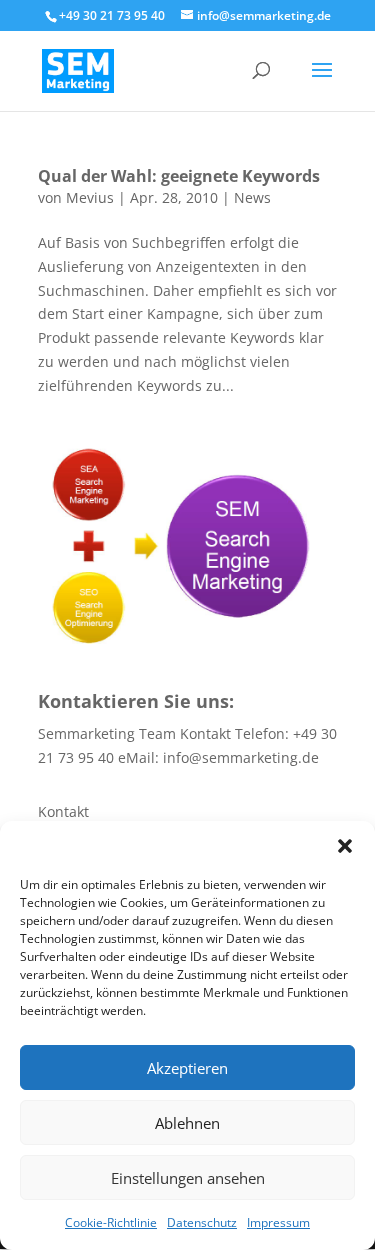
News (252, 197)
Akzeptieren (187, 1068)
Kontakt (63, 811)
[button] (345, 846)
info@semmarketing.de (241, 757)
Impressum (278, 1222)
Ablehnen (187, 1123)
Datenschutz (202, 1222)
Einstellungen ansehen (188, 1178)
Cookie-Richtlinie (111, 1222)
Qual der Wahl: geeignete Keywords (179, 176)
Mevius (90, 197)
